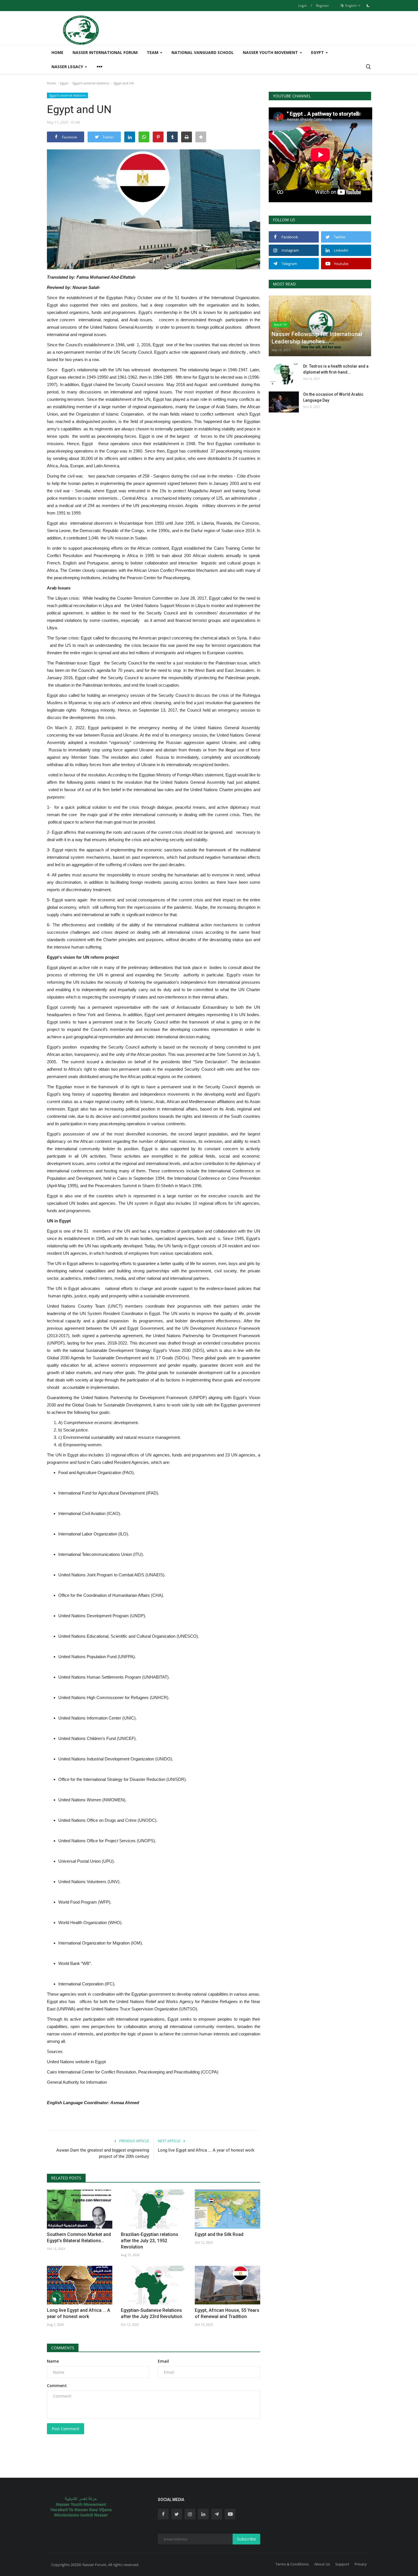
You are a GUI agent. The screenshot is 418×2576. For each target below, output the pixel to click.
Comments (63, 2348)
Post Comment (66, 2429)
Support (342, 2564)
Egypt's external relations (91, 83)
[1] (368, 5)
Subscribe (246, 2539)
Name (53, 2361)
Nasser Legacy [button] (68, 67)
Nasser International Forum (105, 52)
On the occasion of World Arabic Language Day (333, 397)
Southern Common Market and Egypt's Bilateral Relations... (79, 2238)
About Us (322, 2564)
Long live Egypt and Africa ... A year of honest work (206, 2150)
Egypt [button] (318, 52)
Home (57, 52)
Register (322, 6)
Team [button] (153, 52)
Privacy (361, 2564)
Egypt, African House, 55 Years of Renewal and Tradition (227, 2313)
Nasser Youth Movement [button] (271, 52)
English (350, 6)
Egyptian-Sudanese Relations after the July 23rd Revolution (152, 2313)
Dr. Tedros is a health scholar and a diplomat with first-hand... (336, 369)
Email (163, 2361)
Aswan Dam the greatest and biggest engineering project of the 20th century (103, 2153)
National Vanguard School (203, 52)
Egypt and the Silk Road (219, 2234)
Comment (57, 2386)
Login (303, 6)
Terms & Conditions (292, 2564)
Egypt (64, 83)
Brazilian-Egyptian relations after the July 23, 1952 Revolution (150, 2241)
